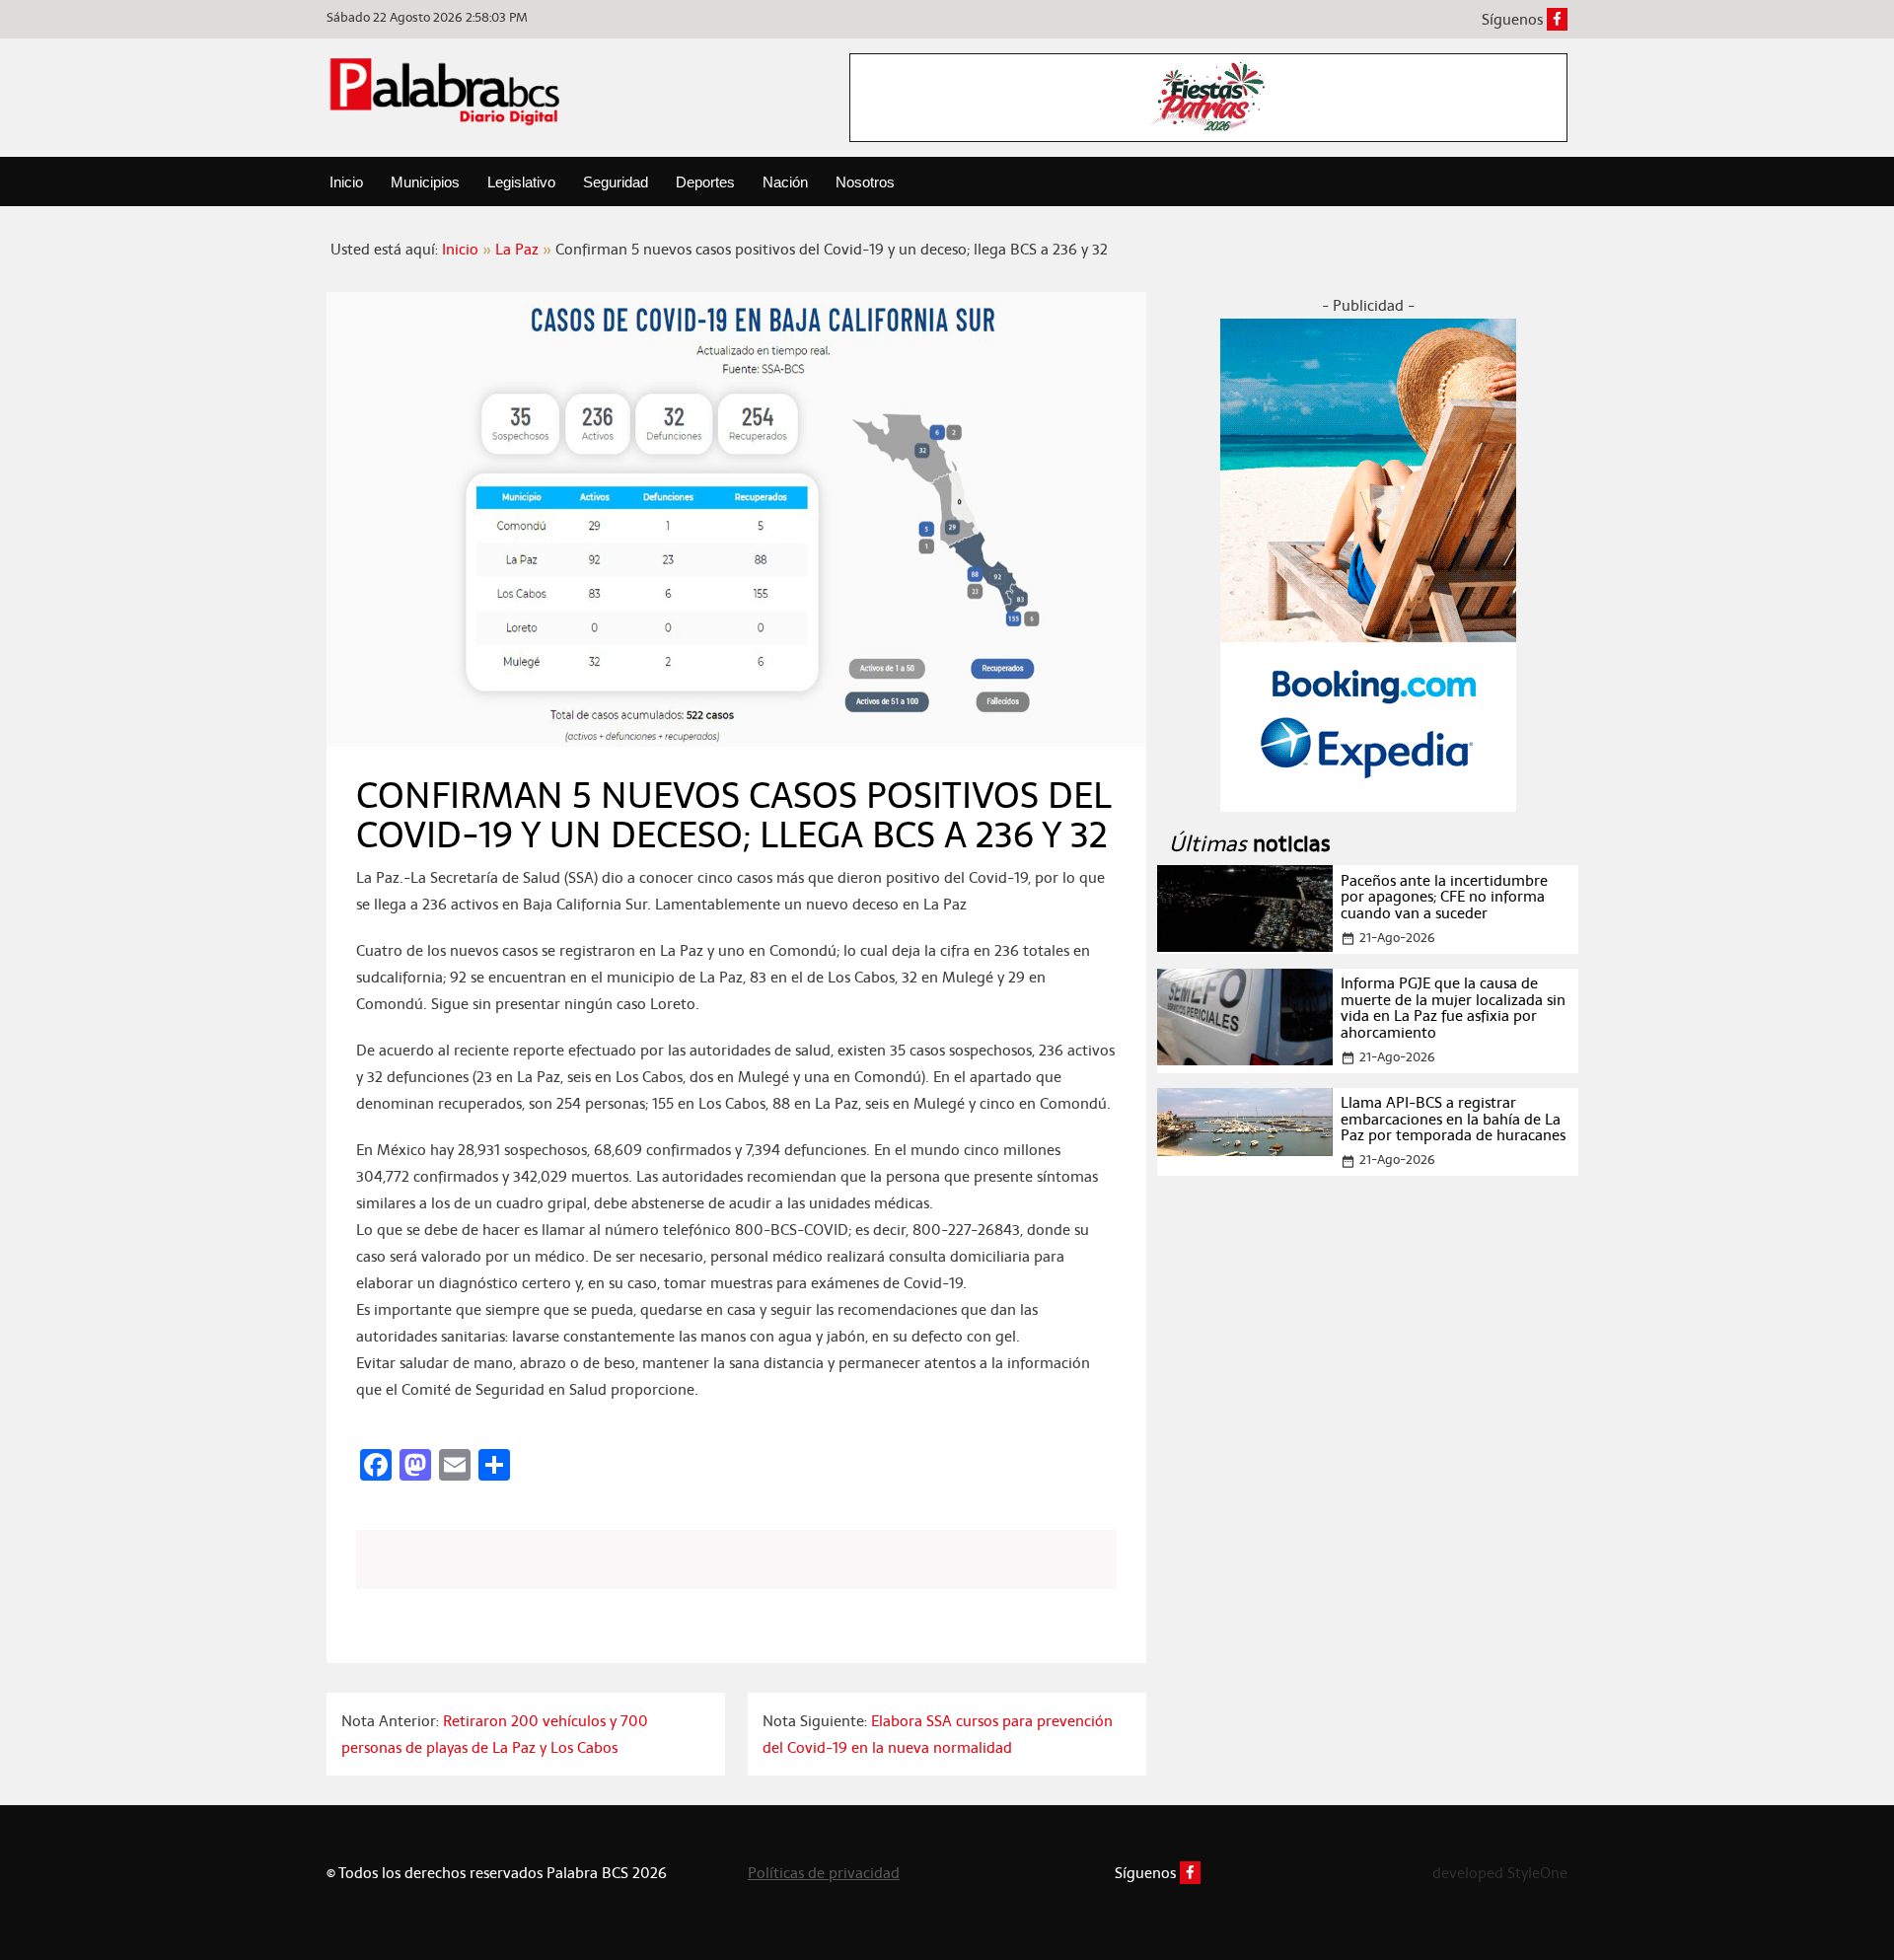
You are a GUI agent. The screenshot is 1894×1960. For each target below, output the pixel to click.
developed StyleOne (1500, 1873)
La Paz (517, 249)
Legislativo (521, 182)
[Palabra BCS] (445, 91)
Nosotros (865, 182)
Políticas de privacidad (824, 1873)
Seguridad (616, 182)
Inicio (346, 182)
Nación (785, 182)
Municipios (425, 182)
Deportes (705, 182)
